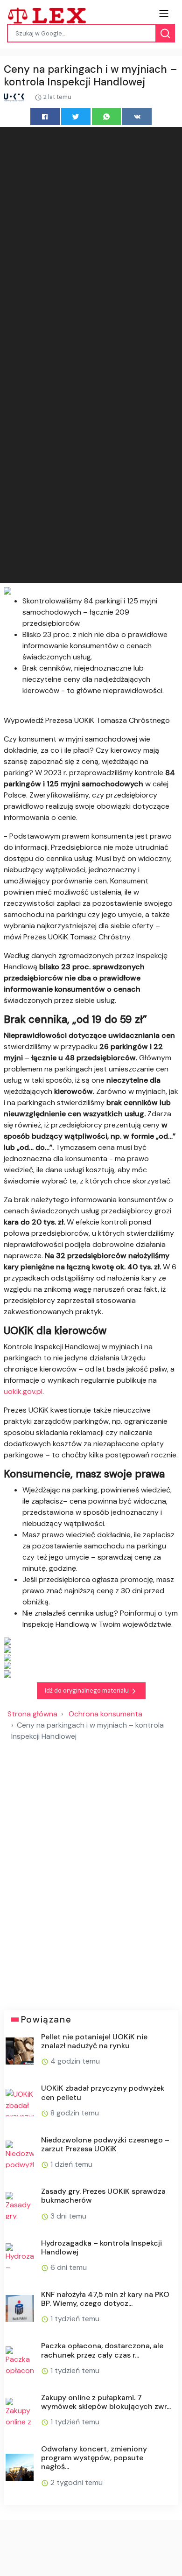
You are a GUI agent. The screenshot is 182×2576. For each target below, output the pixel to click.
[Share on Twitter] (76, 116)
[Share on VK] (137, 116)
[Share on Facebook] (45, 116)
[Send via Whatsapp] (107, 116)
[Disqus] (91, 1872)
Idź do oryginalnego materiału (87, 1690)
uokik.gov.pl (23, 1391)
